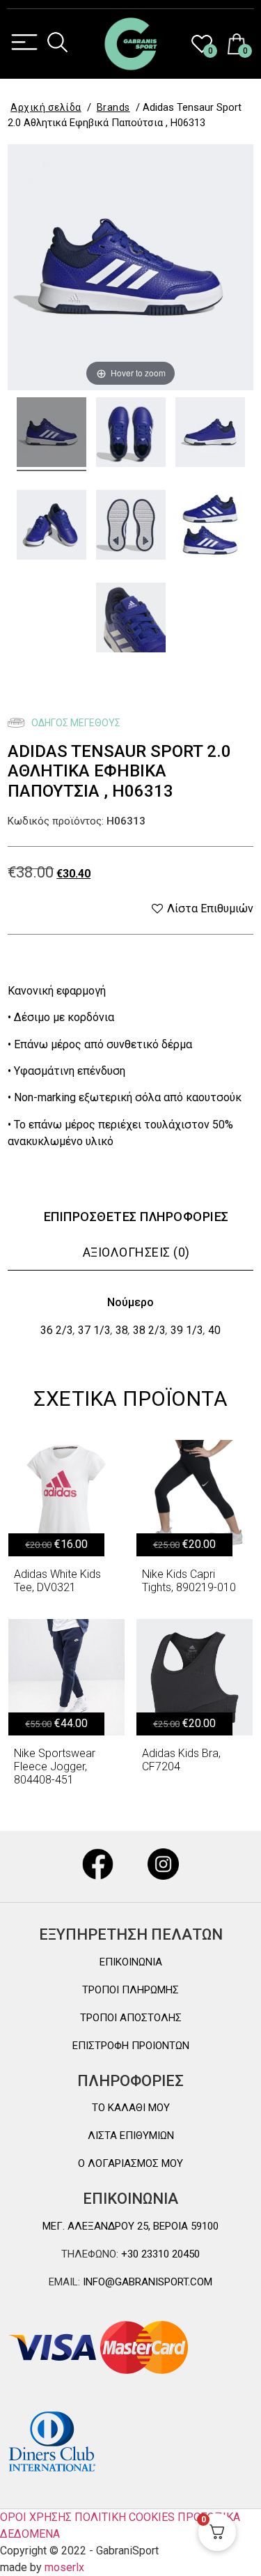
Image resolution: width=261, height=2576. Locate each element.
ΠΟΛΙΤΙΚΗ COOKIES (125, 2517)
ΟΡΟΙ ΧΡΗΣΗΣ (36, 2517)
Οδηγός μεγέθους (75, 723)
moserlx (64, 2567)
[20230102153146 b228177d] (131, 620)
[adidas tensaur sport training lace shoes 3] (52, 527)
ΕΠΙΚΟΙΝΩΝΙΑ (131, 1962)
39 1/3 (187, 1330)
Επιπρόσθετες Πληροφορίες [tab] (136, 1217)
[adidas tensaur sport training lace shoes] (52, 434)
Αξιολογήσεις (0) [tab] (136, 1252)
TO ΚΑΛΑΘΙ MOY (131, 2108)
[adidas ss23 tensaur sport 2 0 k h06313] (210, 527)
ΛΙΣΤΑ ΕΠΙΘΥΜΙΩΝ (131, 2136)
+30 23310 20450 (159, 2254)
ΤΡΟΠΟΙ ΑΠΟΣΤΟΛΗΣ (131, 2018)
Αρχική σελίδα (46, 107)
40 (214, 1330)
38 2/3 (149, 1330)
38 (122, 1330)
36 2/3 (57, 1330)
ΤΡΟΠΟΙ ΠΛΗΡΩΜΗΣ (130, 1990)
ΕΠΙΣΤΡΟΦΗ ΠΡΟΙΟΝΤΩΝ (131, 2046)
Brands (113, 107)
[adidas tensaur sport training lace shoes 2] (210, 434)
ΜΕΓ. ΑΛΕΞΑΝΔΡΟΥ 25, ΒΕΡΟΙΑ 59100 (130, 2226)
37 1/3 (94, 1330)
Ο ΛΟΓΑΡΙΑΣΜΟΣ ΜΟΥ (130, 2163)
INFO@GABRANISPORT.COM (146, 2282)
